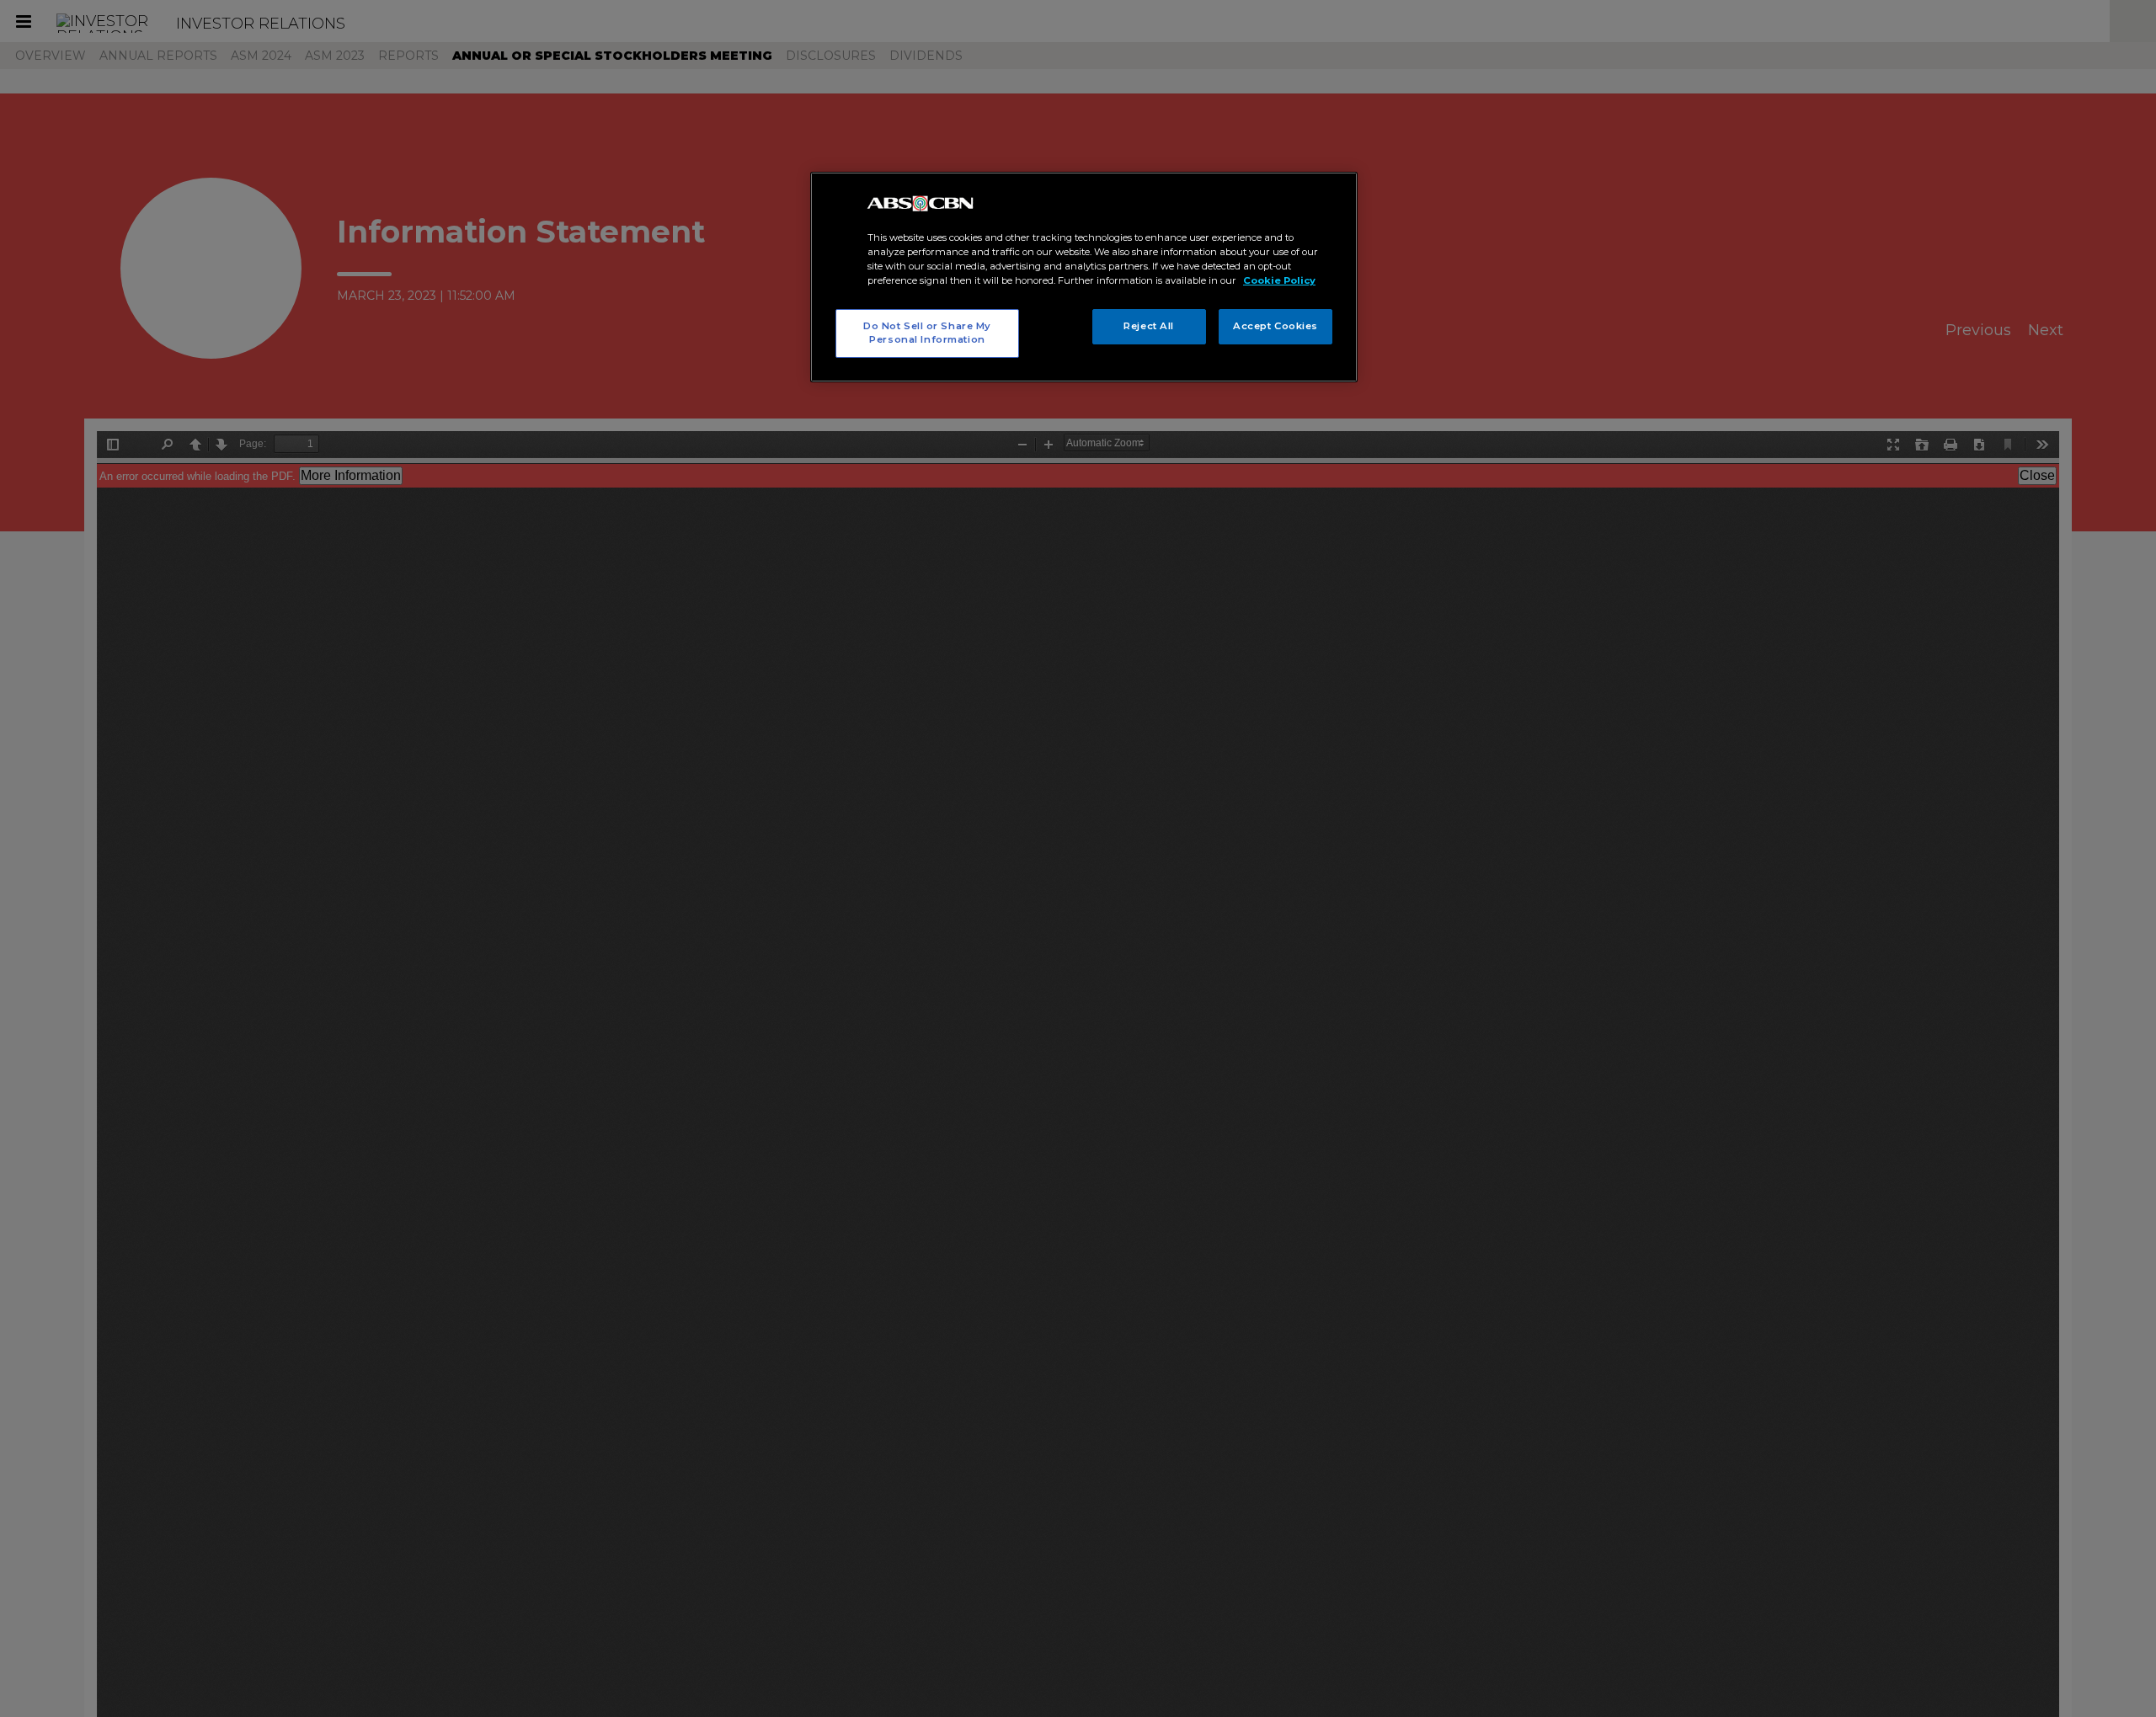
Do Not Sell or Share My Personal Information (927, 333)
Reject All (1149, 326)
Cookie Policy (1279, 280)
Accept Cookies (1275, 326)
